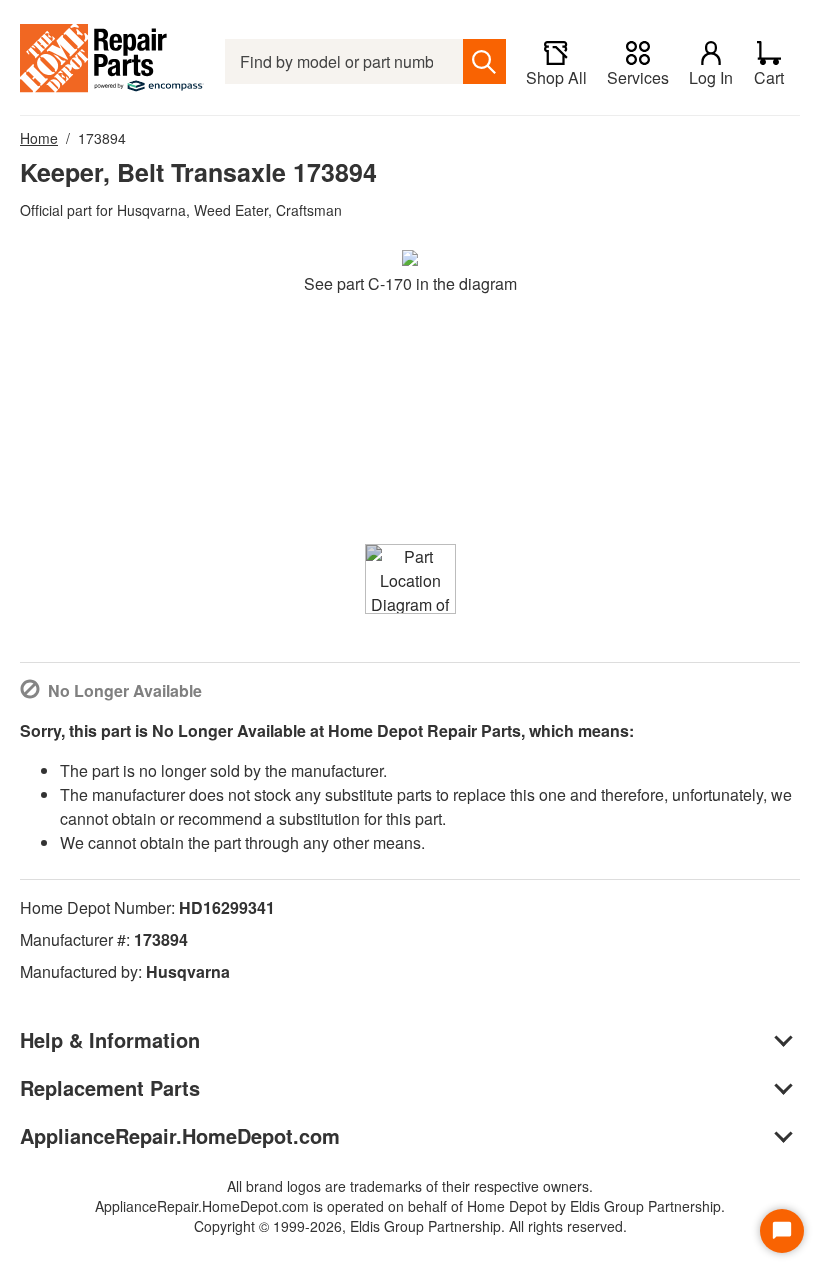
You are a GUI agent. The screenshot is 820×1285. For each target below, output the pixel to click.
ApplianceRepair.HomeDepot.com (180, 1135)
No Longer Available (125, 690)
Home (39, 138)
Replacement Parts (110, 1087)
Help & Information (110, 1039)
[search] (484, 61)
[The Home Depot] (112, 61)
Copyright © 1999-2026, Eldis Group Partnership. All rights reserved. (410, 1226)
